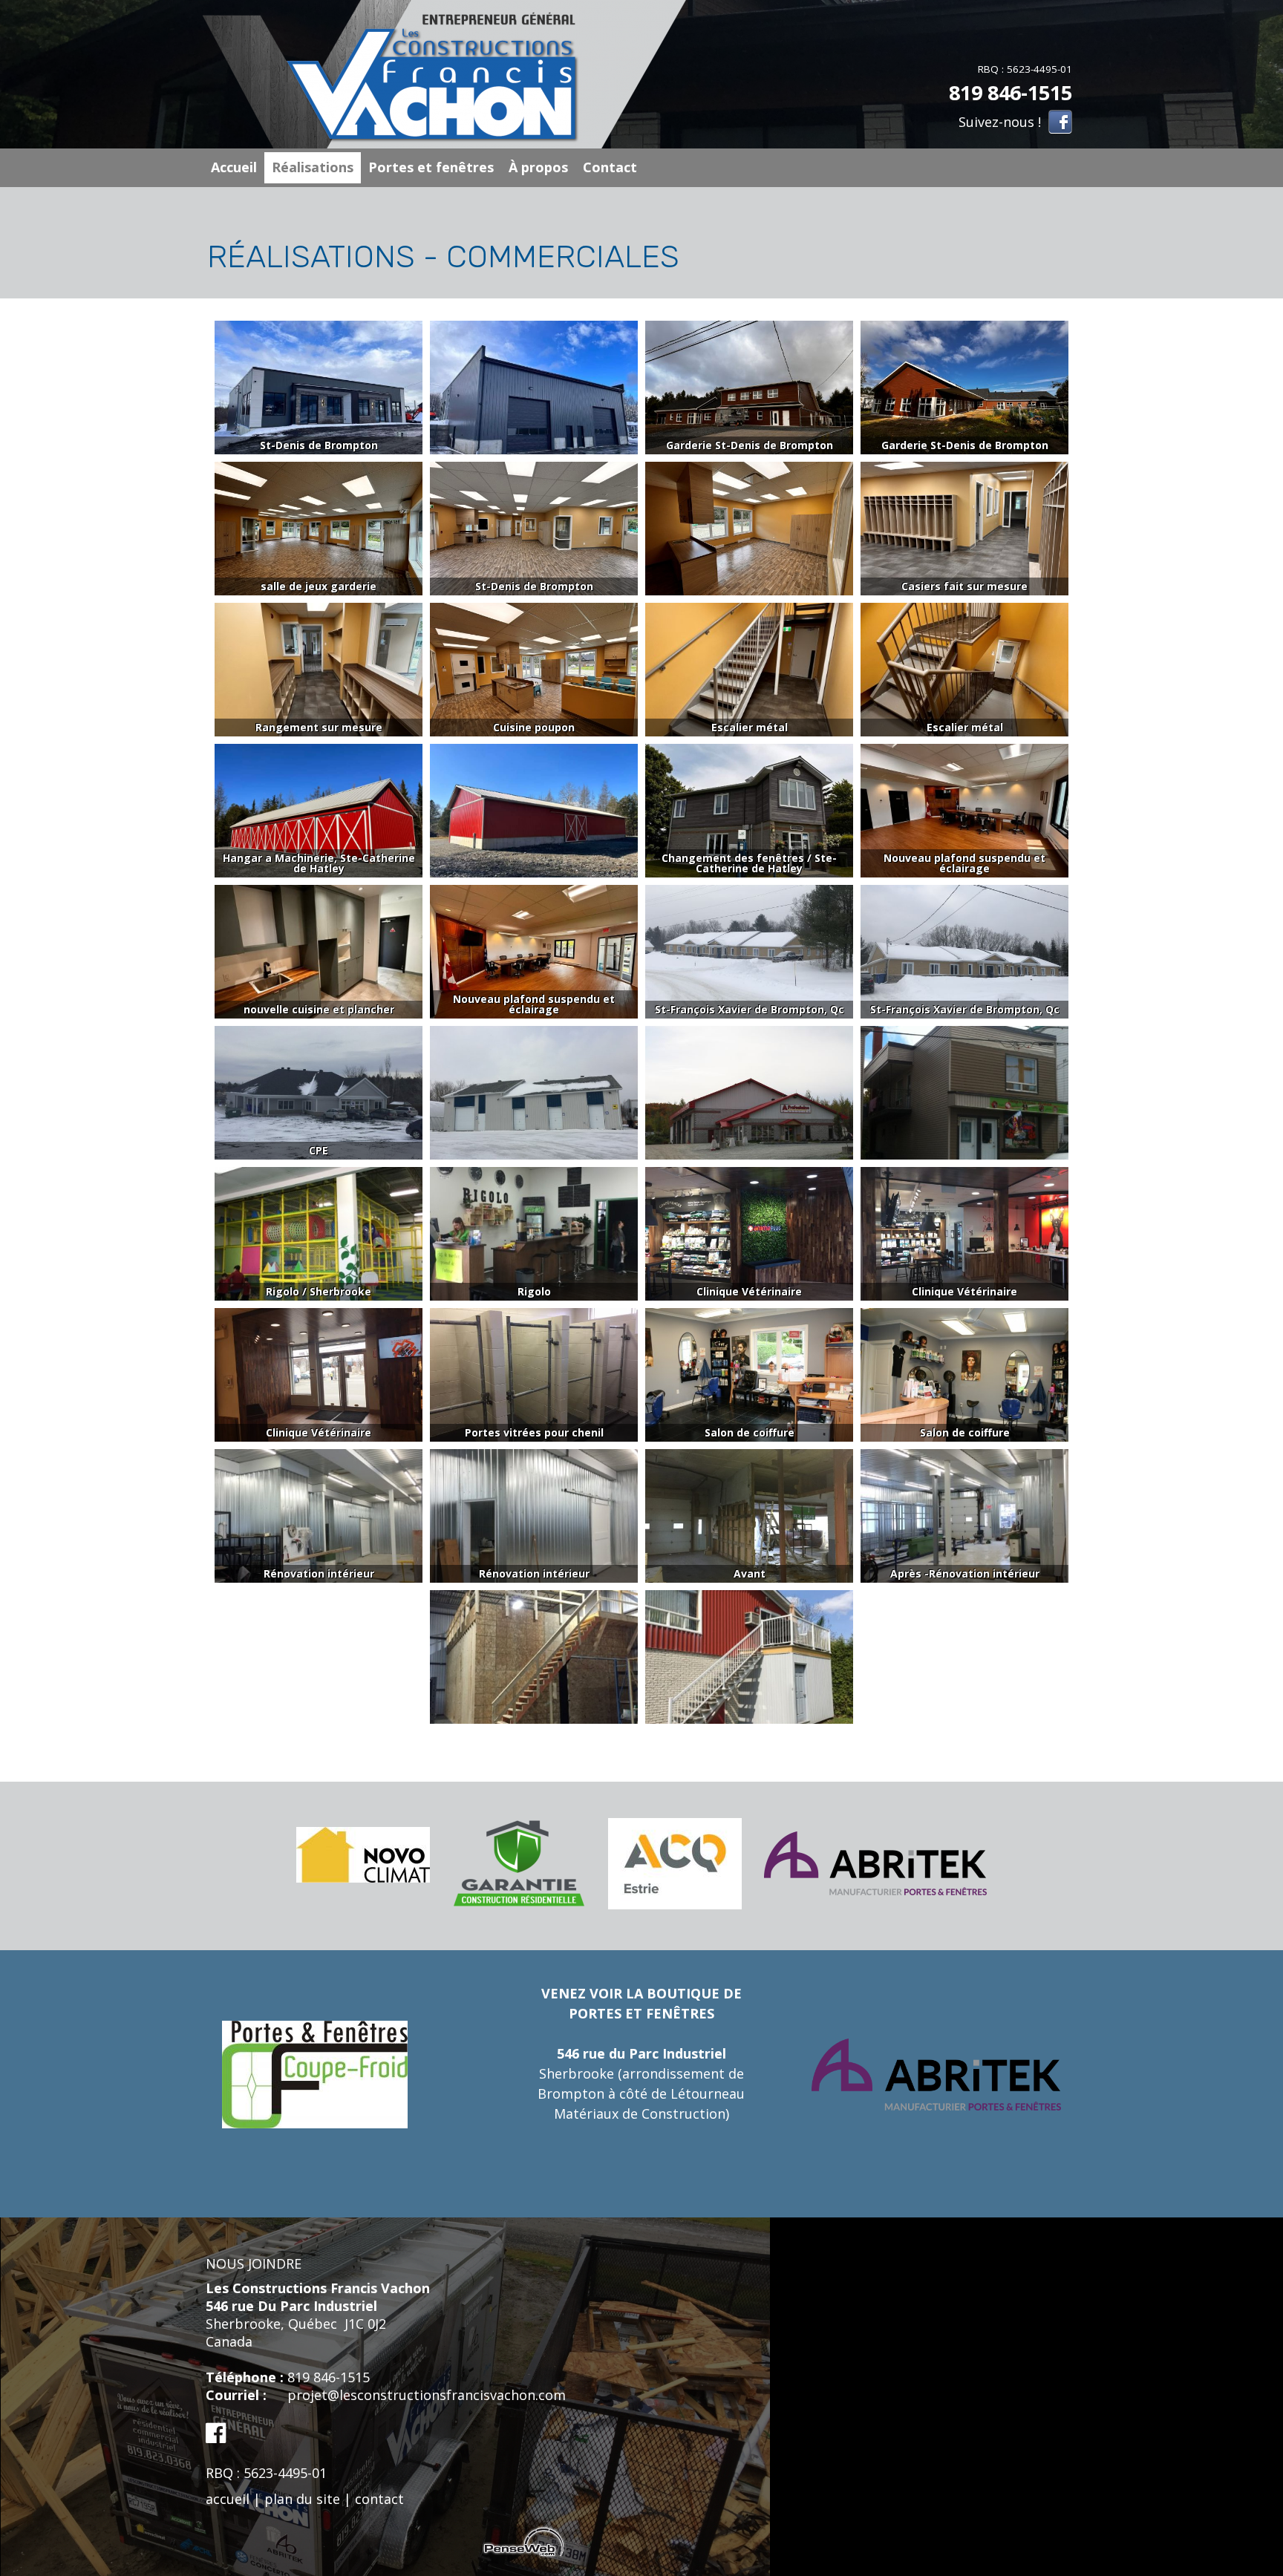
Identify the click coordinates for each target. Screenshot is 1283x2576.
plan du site (302, 2499)
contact (379, 2499)
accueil (228, 2499)
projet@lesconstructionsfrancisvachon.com (427, 2395)
